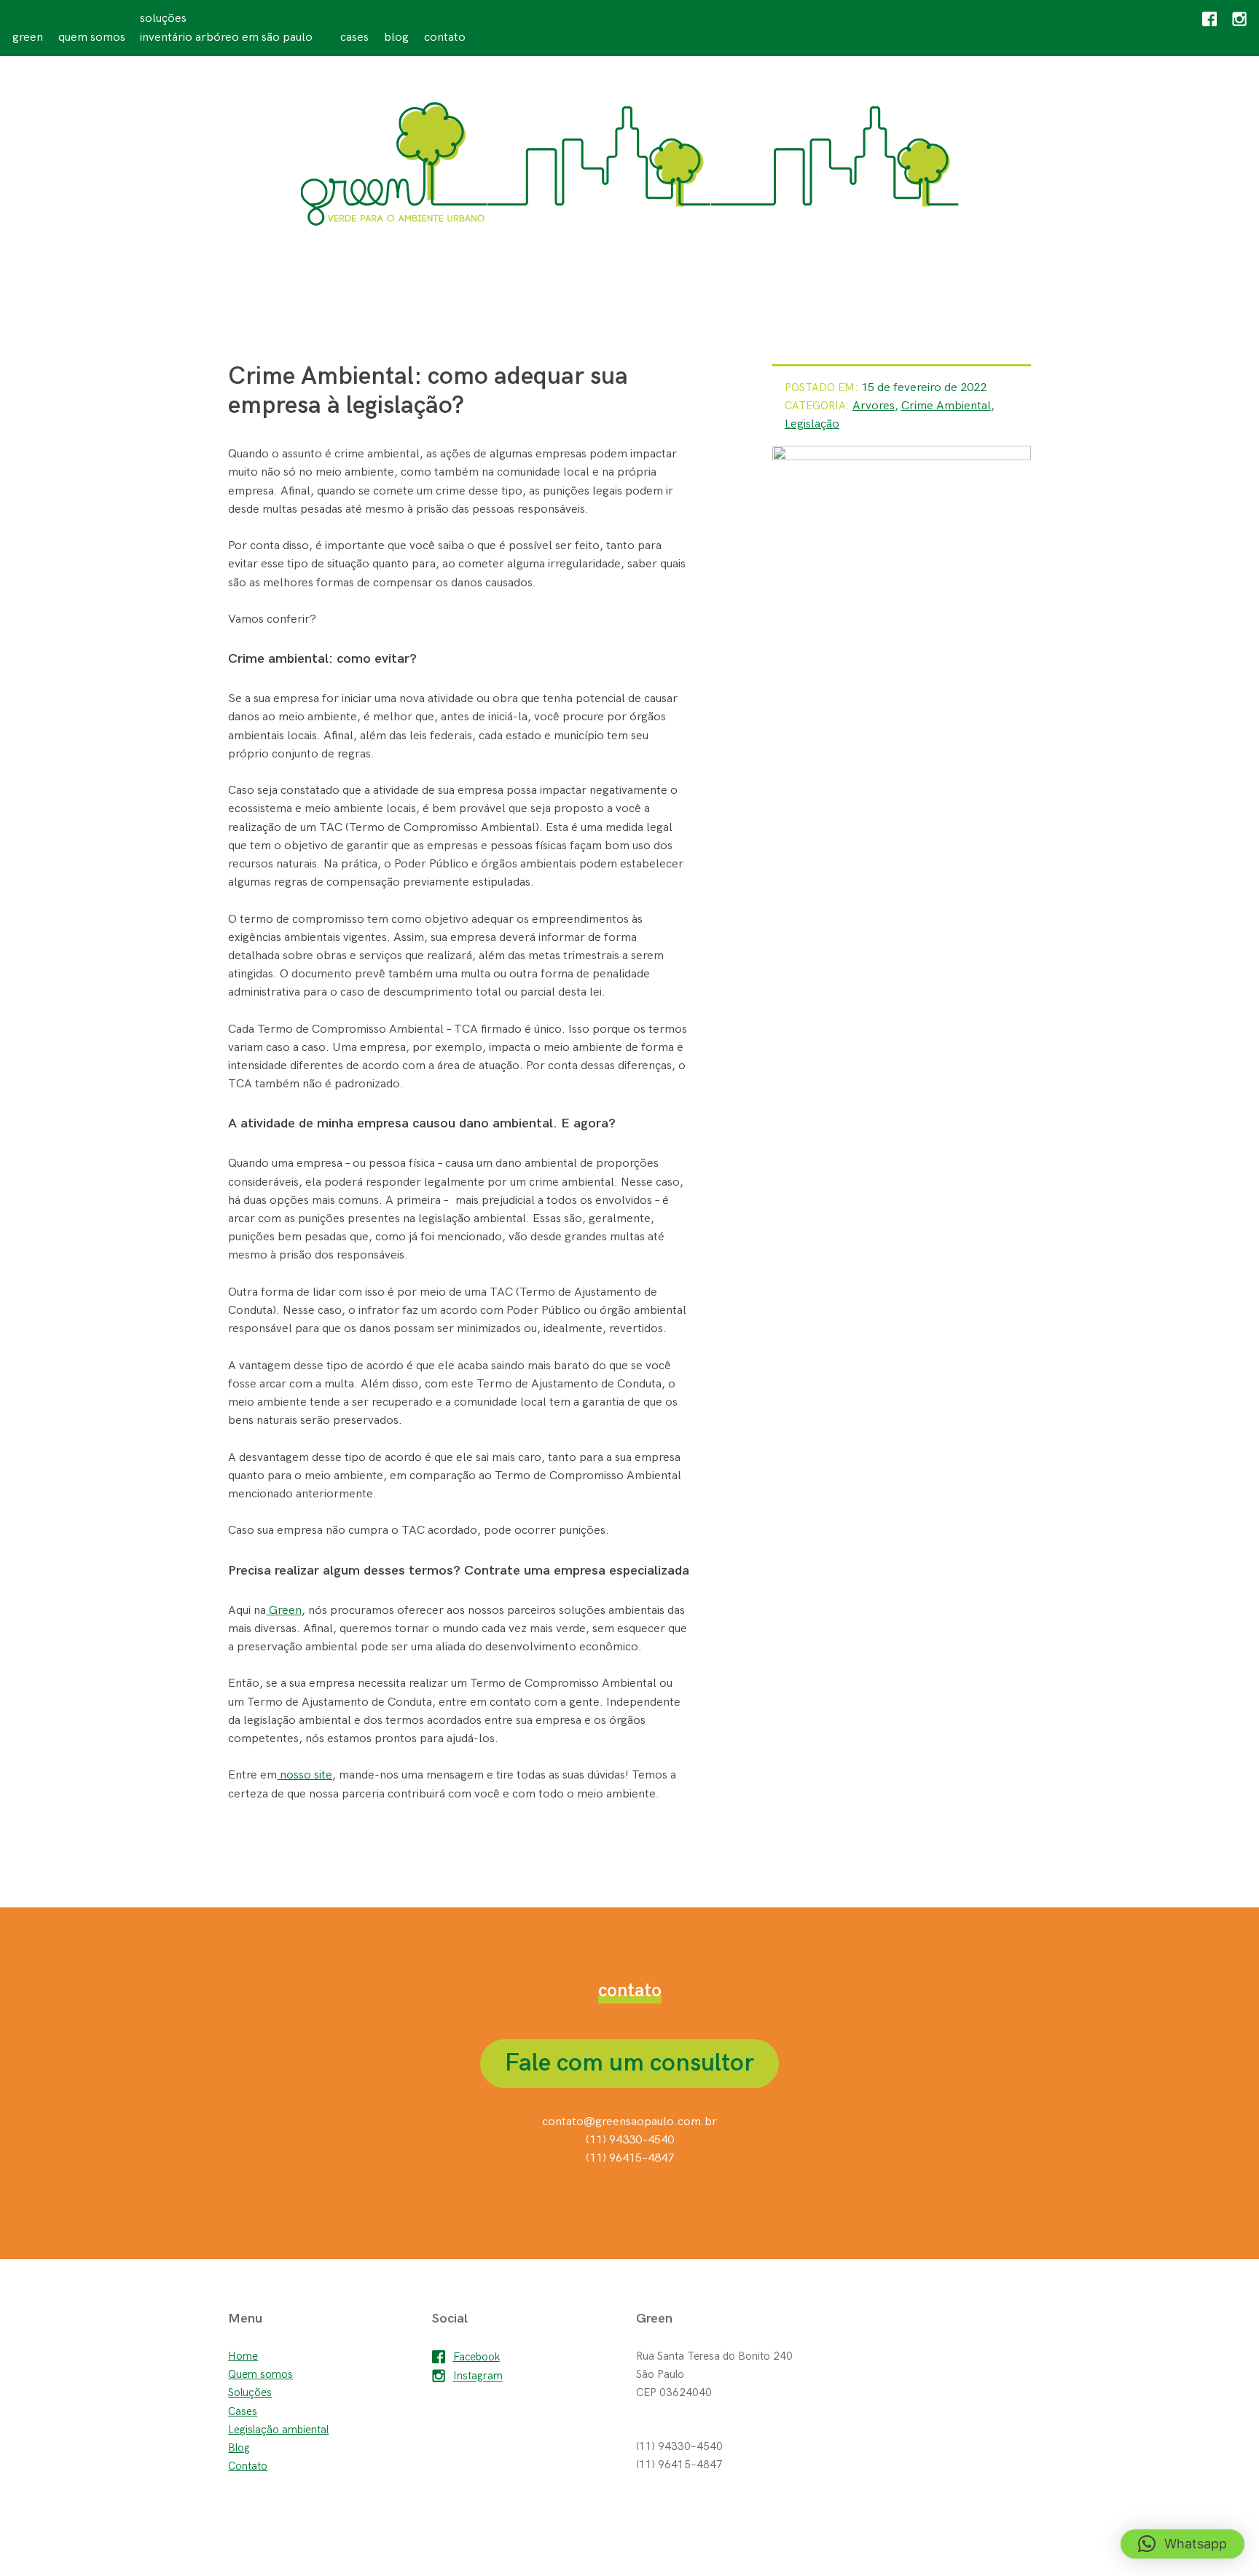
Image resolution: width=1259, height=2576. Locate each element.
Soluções (163, 18)
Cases (354, 37)
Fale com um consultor (629, 2063)
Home (243, 2356)
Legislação (812, 424)
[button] (1182, 2544)
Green (28, 37)
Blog (396, 37)
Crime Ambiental (946, 406)
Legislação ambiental (278, 2430)
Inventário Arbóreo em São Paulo (226, 37)
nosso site (305, 1775)
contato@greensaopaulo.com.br (629, 2122)
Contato (445, 37)
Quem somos (92, 37)
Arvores (874, 406)
